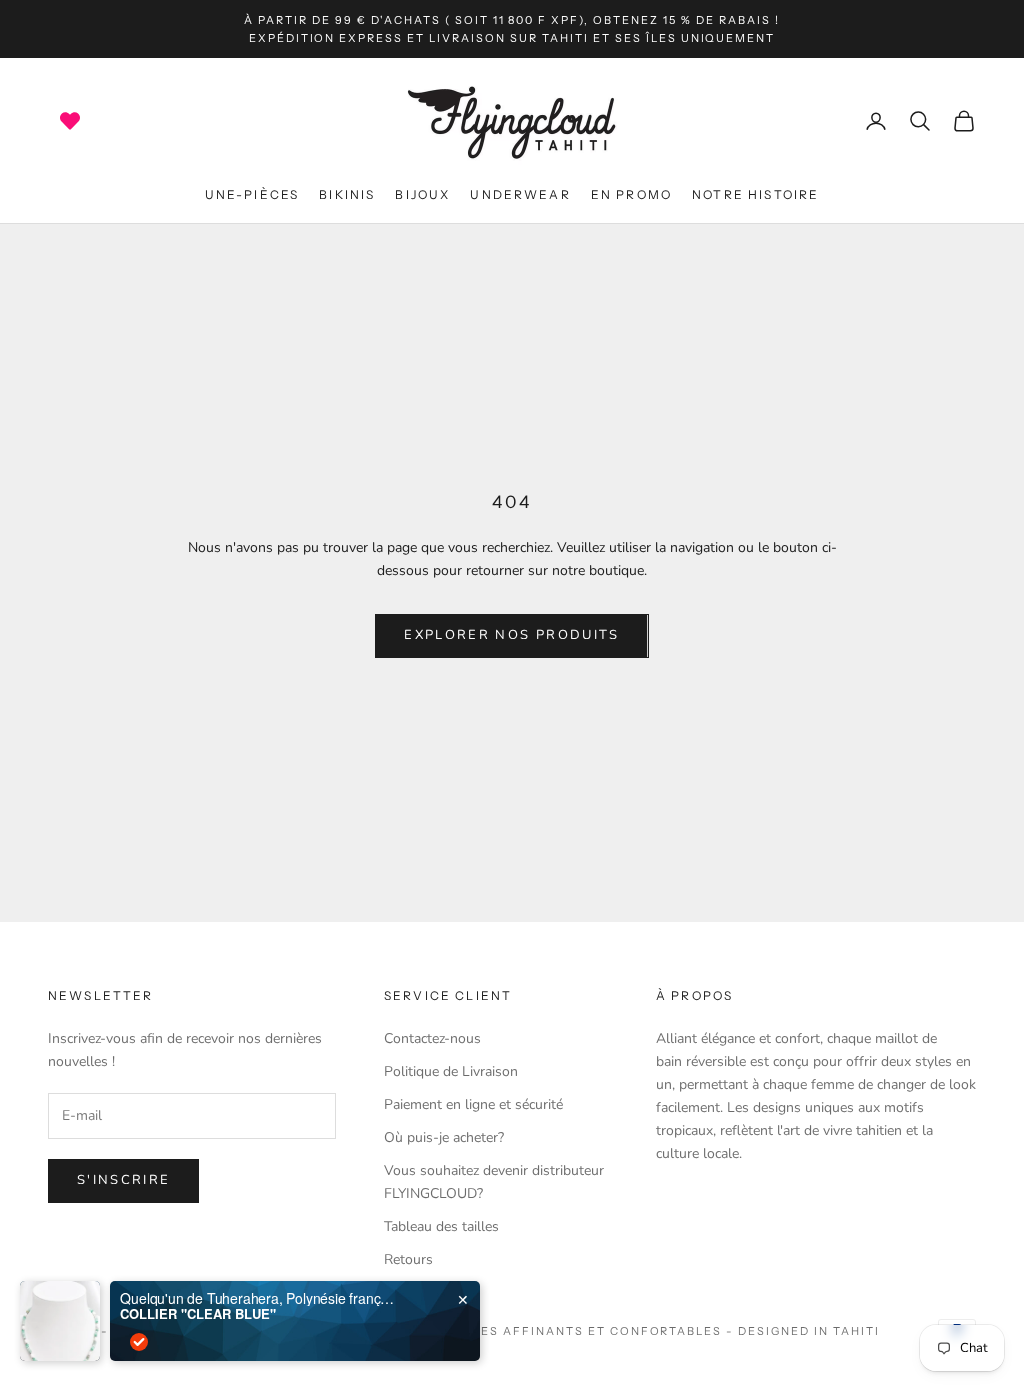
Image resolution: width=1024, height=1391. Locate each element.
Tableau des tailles (441, 1226)
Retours (408, 1259)
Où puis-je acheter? (444, 1137)
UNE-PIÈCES (252, 194)
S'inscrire (123, 1180)
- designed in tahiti (803, 1331)
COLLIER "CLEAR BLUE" (198, 1314)
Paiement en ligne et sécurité (473, 1104)
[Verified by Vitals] (139, 1342)
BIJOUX (422, 194)
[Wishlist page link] (70, 121)
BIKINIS (347, 194)
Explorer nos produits (511, 635)
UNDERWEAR (520, 194)
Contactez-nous (432, 1038)
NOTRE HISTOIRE (755, 194)
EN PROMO (631, 194)
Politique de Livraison (451, 1071)
